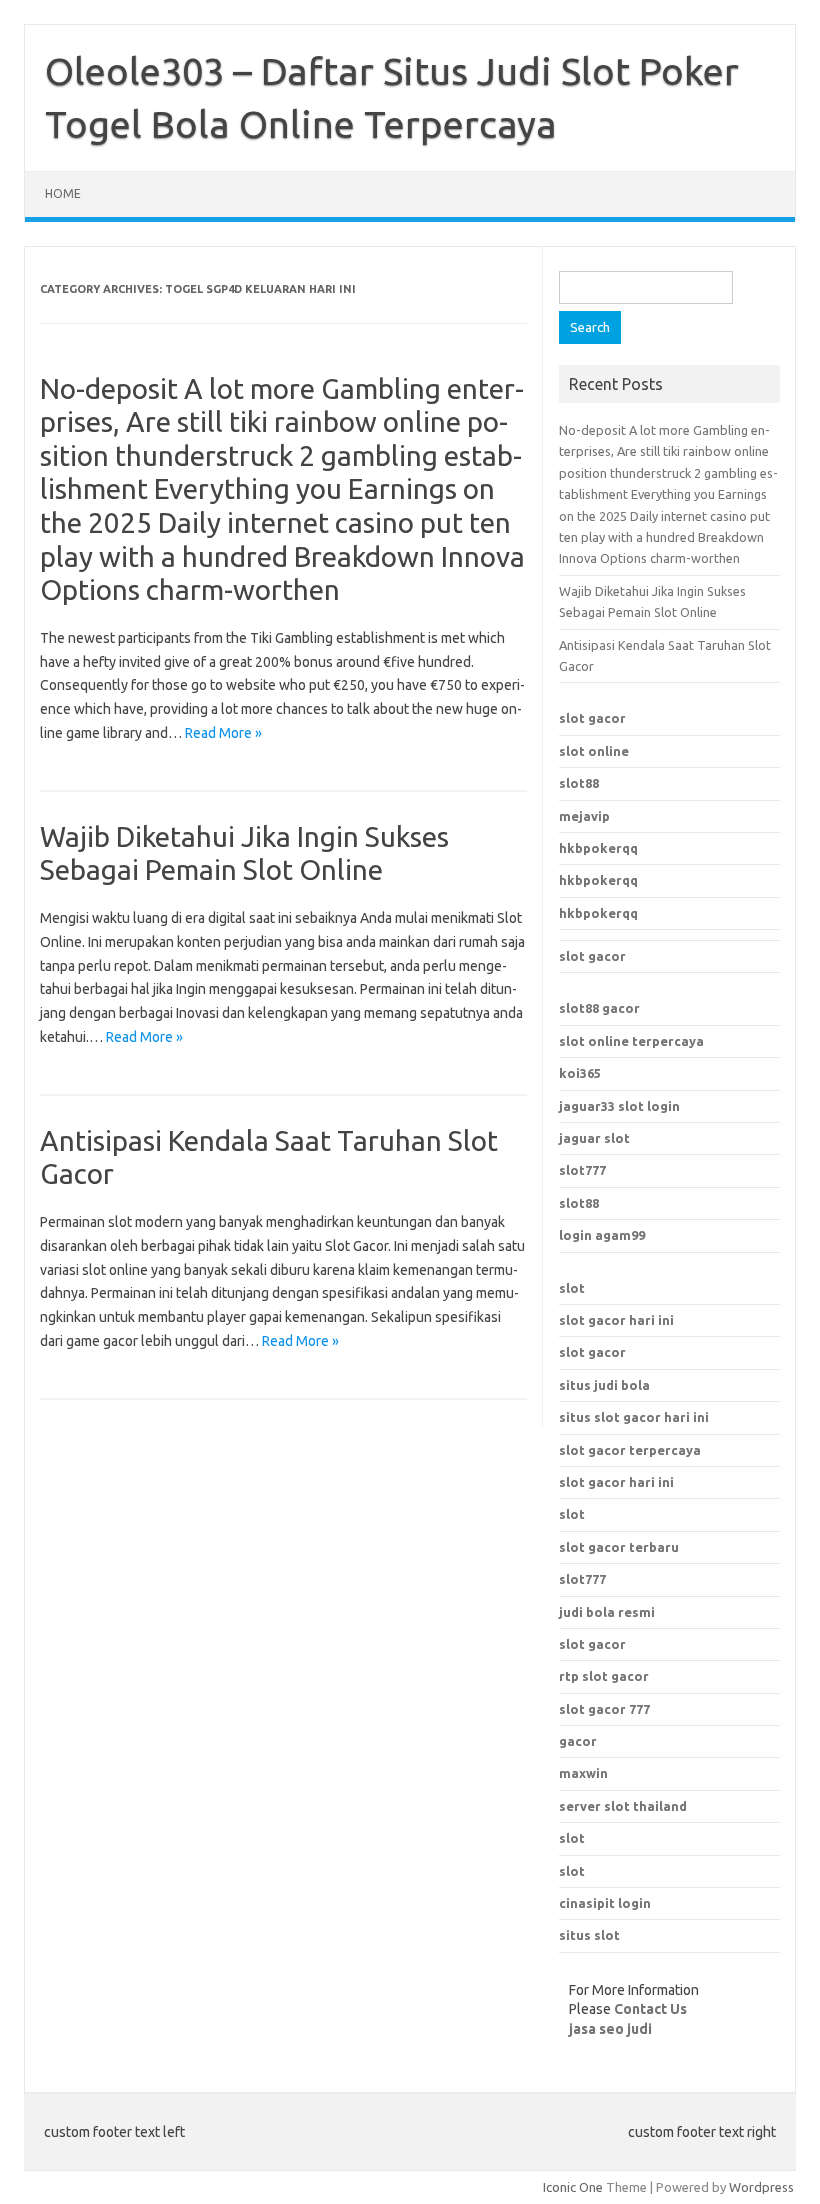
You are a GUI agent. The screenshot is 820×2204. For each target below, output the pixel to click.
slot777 (582, 1170)
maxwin (583, 1773)
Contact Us (650, 2009)
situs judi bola (604, 1385)
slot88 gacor (599, 1008)
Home (63, 193)
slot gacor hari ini (616, 1320)
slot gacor (592, 718)
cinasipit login (605, 1903)
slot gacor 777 (604, 1709)
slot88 (579, 783)
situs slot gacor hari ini (634, 1417)
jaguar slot (594, 1138)
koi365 (580, 1073)
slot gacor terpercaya (630, 1450)
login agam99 (602, 1235)
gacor (578, 1741)
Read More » (223, 733)
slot (572, 1288)
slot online (594, 751)
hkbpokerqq (598, 848)
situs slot (589, 1935)
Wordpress (761, 2187)
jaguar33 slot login (619, 1106)
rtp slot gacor (604, 1676)
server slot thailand (623, 1806)
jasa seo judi (610, 2029)
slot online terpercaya (631, 1041)
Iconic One (573, 2187)
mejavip (584, 816)
